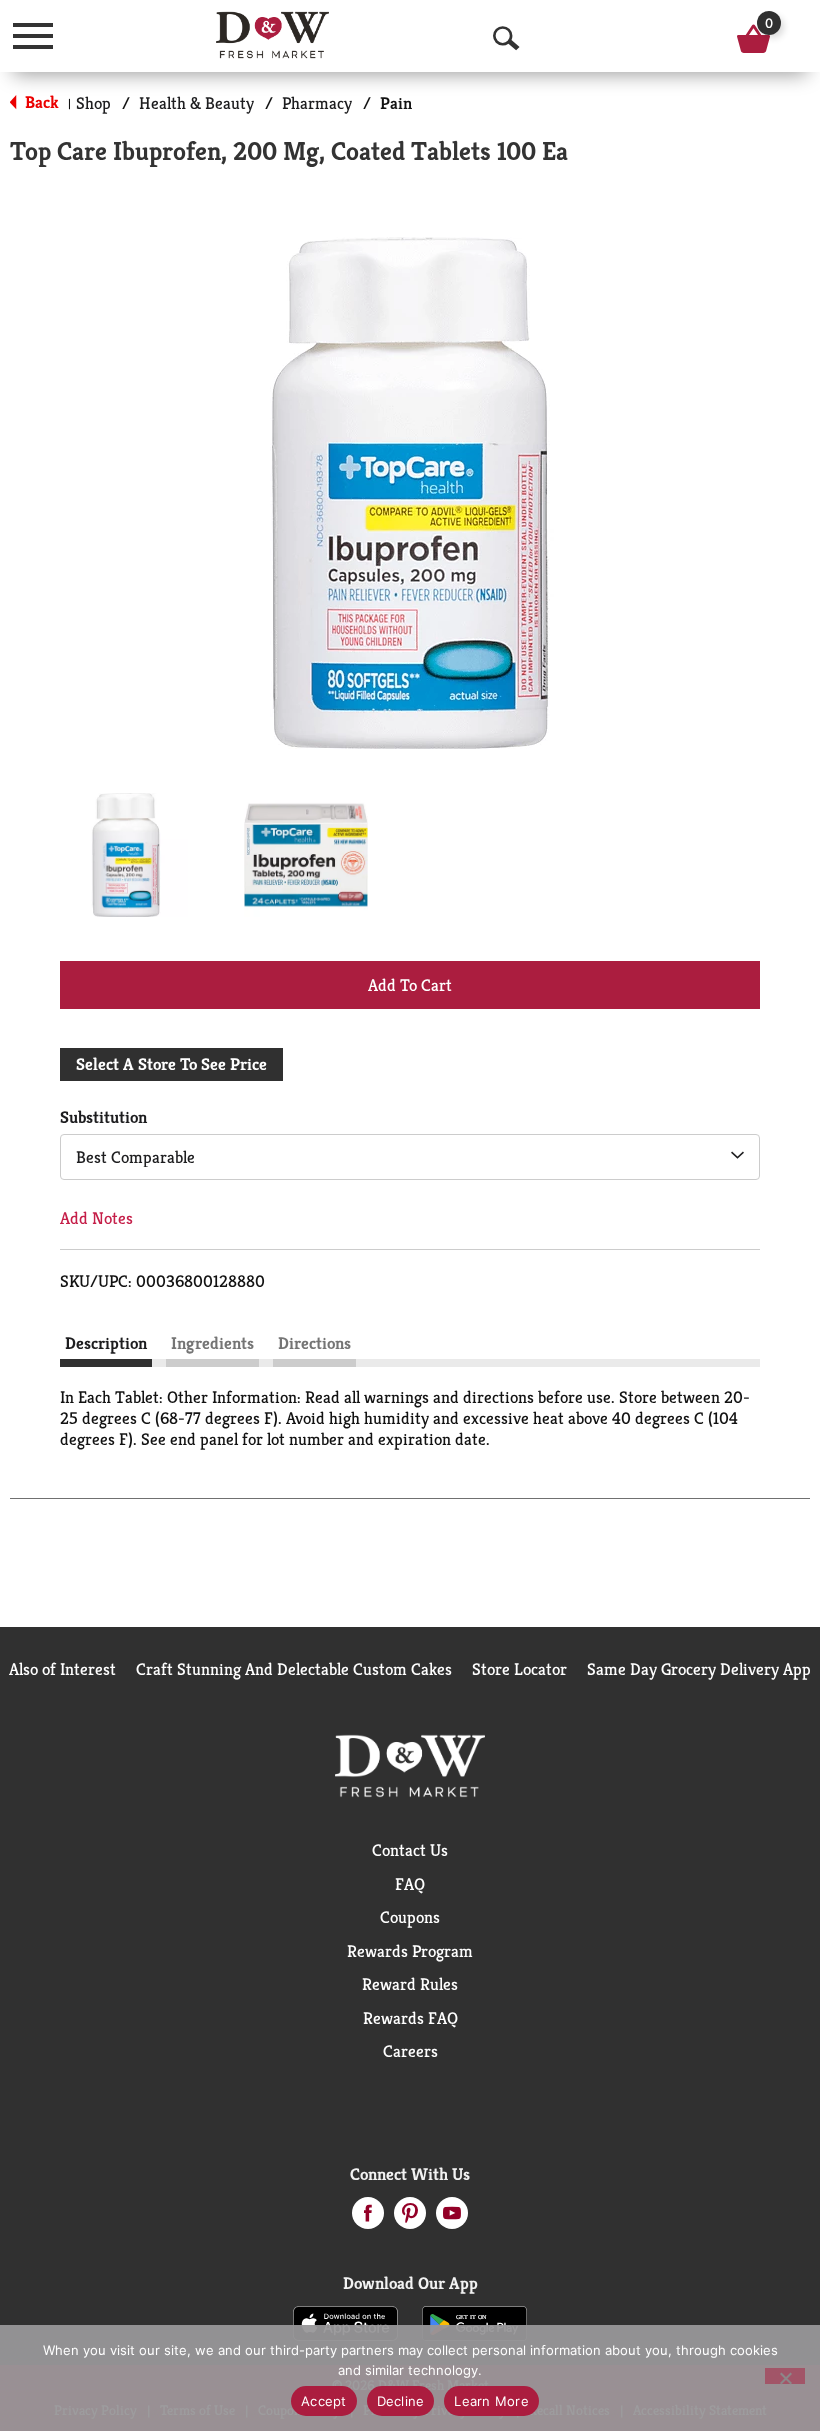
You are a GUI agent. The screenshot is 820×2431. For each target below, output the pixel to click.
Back (40, 102)
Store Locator (519, 1669)
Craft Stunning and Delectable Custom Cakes (294, 1669)
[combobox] (410, 1157)
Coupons (410, 1917)
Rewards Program (410, 1951)
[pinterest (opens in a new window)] (410, 2219)
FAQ (410, 1884)
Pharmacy (317, 103)
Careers (410, 2051)
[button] (126, 855)
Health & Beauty (196, 103)
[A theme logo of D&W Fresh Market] (272, 35)
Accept (324, 2401)
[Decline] (785, 2376)
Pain (396, 103)
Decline (401, 2401)
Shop (93, 103)
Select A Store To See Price (171, 1064)
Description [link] (106, 1343)
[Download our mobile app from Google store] (474, 2322)
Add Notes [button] (96, 1218)
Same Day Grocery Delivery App (699, 1669)
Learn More (491, 2401)
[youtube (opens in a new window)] (452, 2219)
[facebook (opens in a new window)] (368, 2219)
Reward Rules (410, 1984)
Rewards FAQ (410, 2018)
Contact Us (410, 1850)
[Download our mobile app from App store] (345, 2322)
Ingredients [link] (212, 1343)
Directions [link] (314, 1343)
